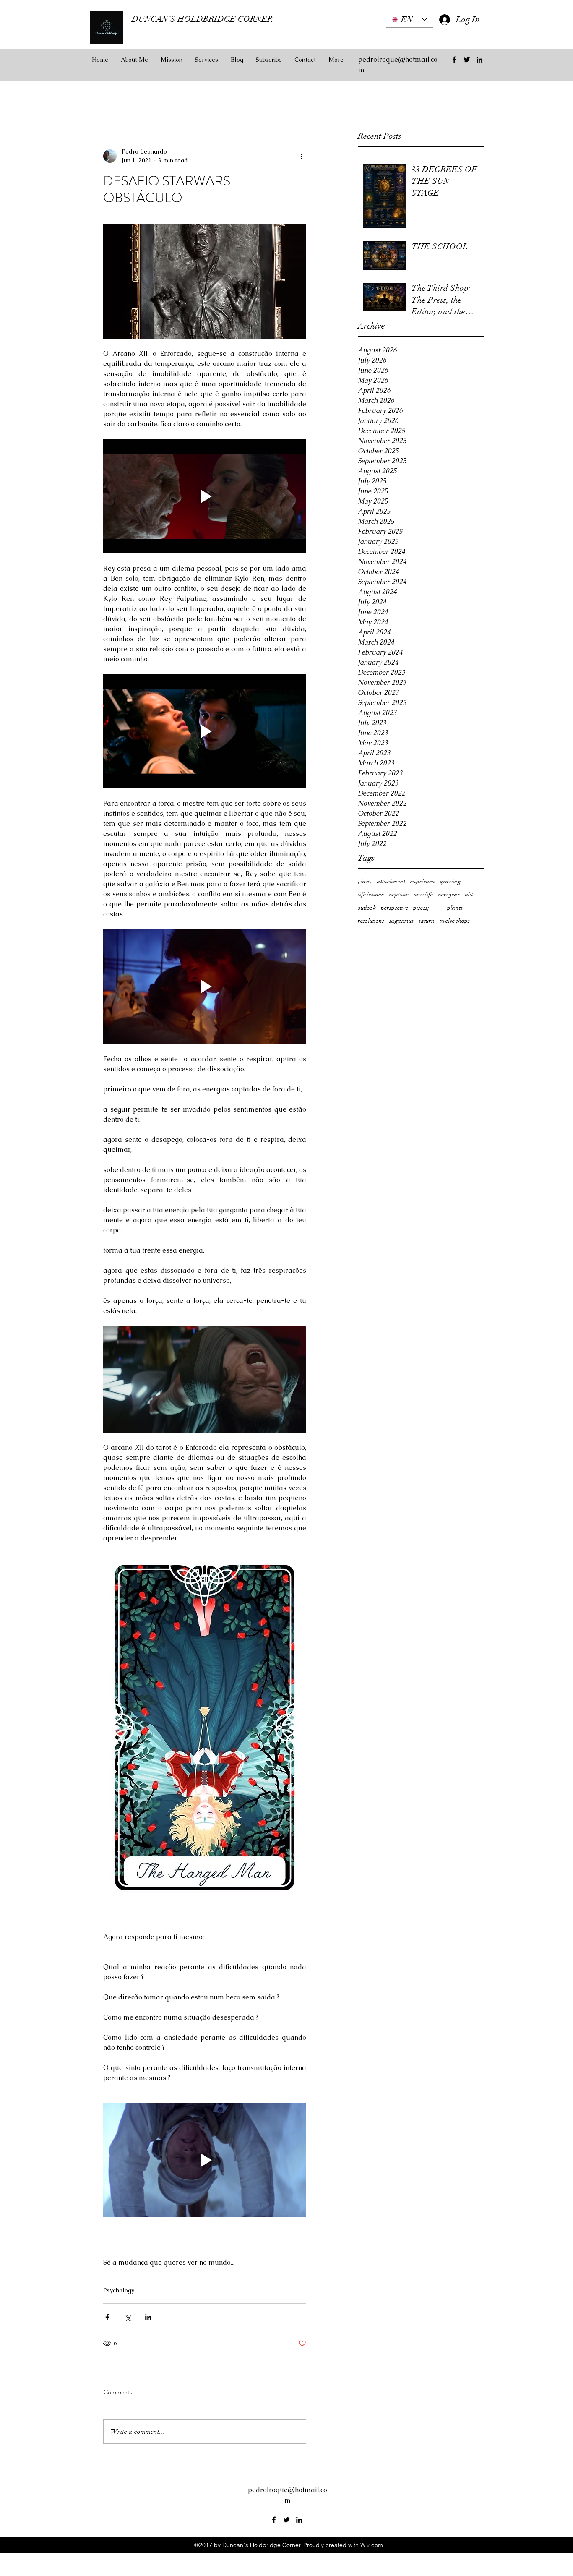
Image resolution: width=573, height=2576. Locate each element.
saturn (427, 921)
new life (423, 894)
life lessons (371, 894)
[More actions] (301, 156)
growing (450, 881)
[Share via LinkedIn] (148, 2317)
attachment (391, 881)
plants (455, 908)
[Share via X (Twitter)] (128, 2317)
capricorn (423, 881)
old (469, 894)
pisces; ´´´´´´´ (428, 908)
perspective (395, 908)
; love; (365, 881)
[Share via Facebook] (107, 2317)
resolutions (371, 921)
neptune (399, 894)
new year (449, 894)
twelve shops (455, 921)
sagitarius (401, 921)
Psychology (119, 2290)
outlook (367, 908)
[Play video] (205, 496)
